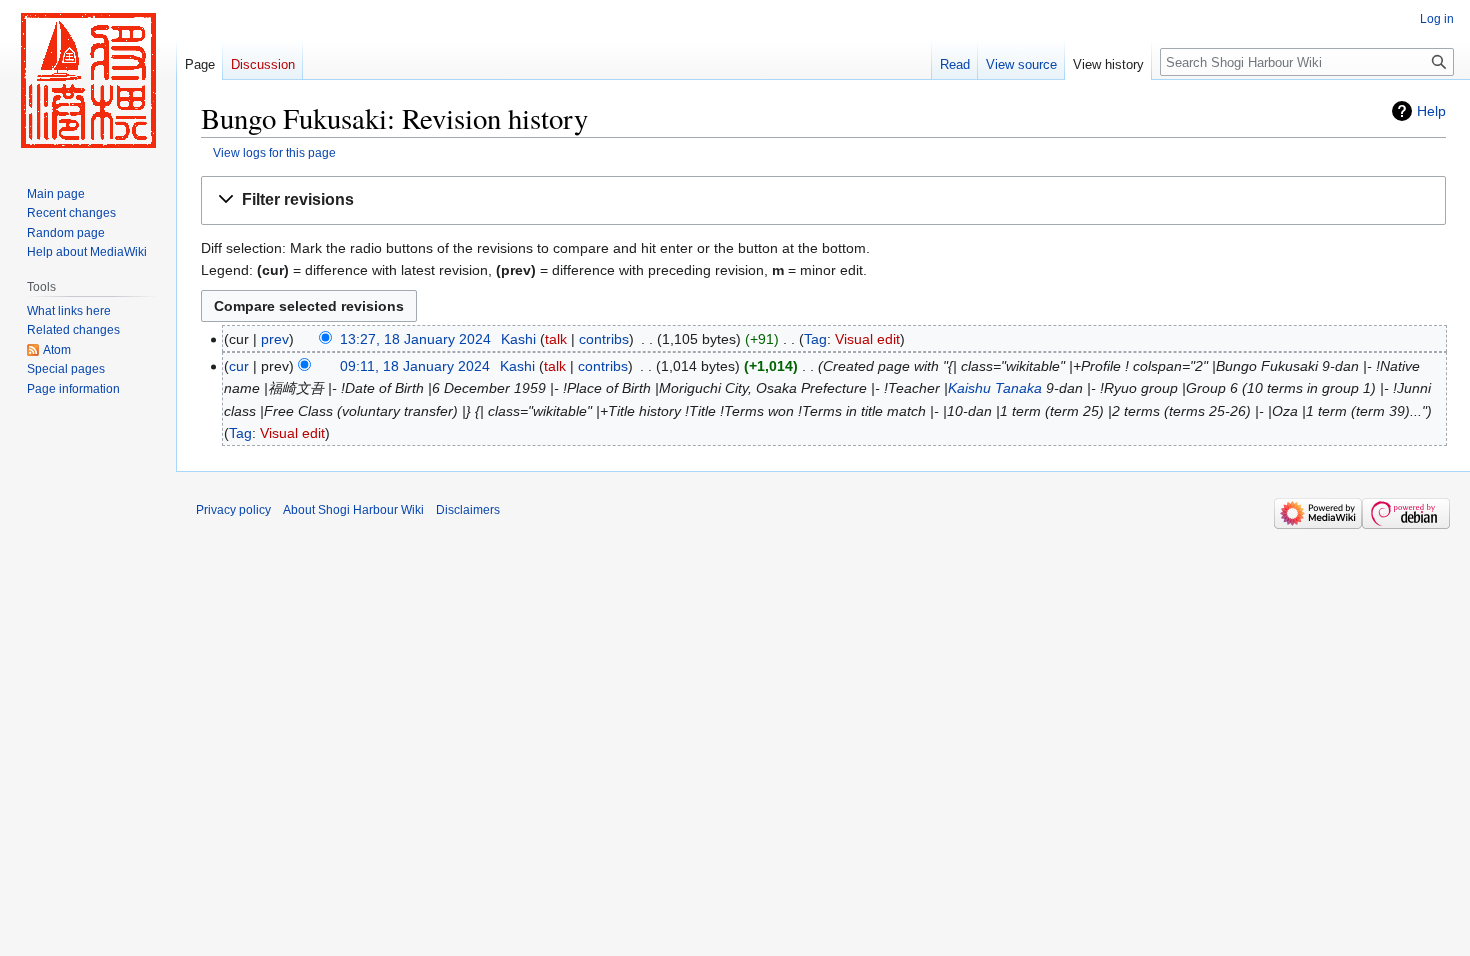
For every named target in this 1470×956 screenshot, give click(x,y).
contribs (604, 339)
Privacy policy (233, 510)
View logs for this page (274, 152)
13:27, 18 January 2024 (415, 339)
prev (275, 339)
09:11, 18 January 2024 (415, 366)
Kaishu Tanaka (995, 388)
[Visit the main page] (88, 80)
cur (239, 366)
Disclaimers (468, 510)
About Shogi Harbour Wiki (353, 510)
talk (556, 339)
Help (1431, 111)
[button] (823, 200)
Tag (815, 339)
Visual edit (867, 339)
